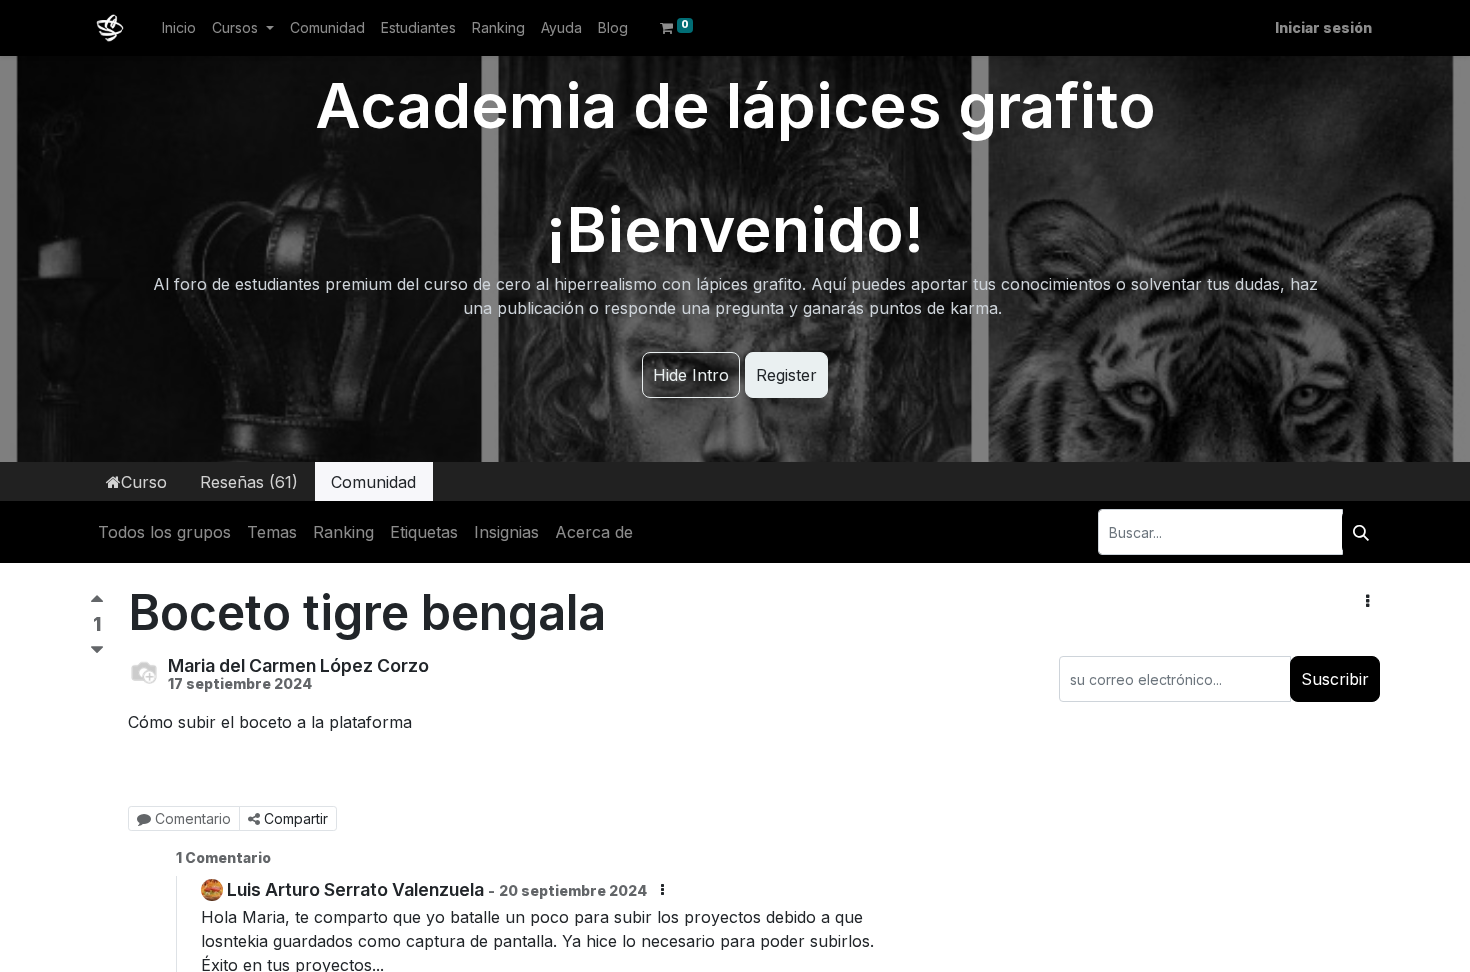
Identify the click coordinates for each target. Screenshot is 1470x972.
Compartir (296, 818)
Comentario (193, 818)
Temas (272, 532)
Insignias (506, 532)
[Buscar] (1361, 532)
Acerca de (594, 532)
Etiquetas (424, 532)
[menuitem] (179, 27)
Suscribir (1335, 679)
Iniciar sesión (1323, 27)
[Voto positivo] (97, 603)
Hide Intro (691, 375)
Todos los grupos (164, 532)
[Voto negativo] (97, 650)
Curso (144, 482)
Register (786, 375)
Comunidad (373, 482)
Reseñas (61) (249, 482)
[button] (1367, 601)
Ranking (343, 532)
